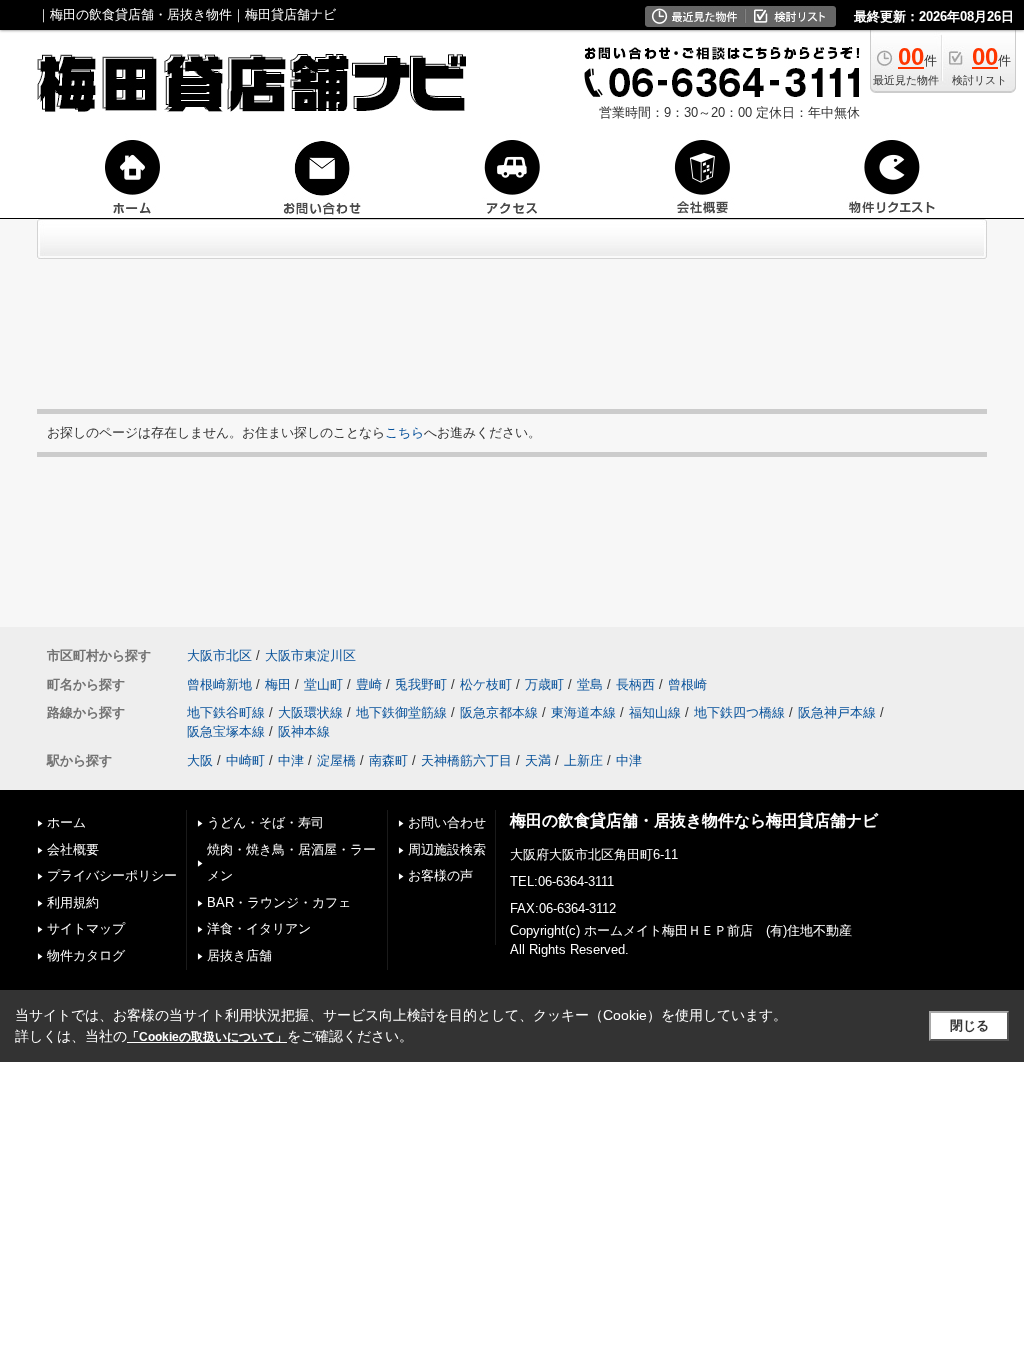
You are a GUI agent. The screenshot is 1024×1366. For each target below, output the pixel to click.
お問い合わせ (447, 822)
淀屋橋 (336, 760)
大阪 (200, 760)
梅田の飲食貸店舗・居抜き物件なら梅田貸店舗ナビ (694, 820)
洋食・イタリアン (259, 928)
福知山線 (655, 712)
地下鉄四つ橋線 (739, 712)
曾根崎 (687, 684)
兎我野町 (421, 684)
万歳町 (544, 684)
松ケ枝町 (486, 684)
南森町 (388, 760)
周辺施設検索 (447, 849)
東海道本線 (583, 712)
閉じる (969, 1025)
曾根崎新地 (219, 684)
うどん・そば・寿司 (265, 822)
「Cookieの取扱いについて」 (207, 1037)
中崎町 (245, 760)
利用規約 (73, 902)
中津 (291, 760)
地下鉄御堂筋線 (401, 712)
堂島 (590, 684)
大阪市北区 (219, 655)
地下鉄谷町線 (226, 712)
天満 (538, 760)
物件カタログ (86, 955)
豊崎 (369, 684)
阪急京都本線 (499, 712)
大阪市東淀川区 (310, 655)
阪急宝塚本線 (226, 731)
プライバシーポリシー (112, 875)
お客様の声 (440, 875)
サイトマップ (86, 928)
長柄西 (635, 684)
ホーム (66, 822)
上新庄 (583, 760)
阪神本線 (304, 731)
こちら (404, 432)
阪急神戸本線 (837, 712)
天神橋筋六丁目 (466, 760)
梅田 (278, 684)
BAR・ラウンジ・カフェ (279, 902)
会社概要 (73, 849)
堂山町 (323, 684)
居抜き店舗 (239, 955)
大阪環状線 (310, 712)
